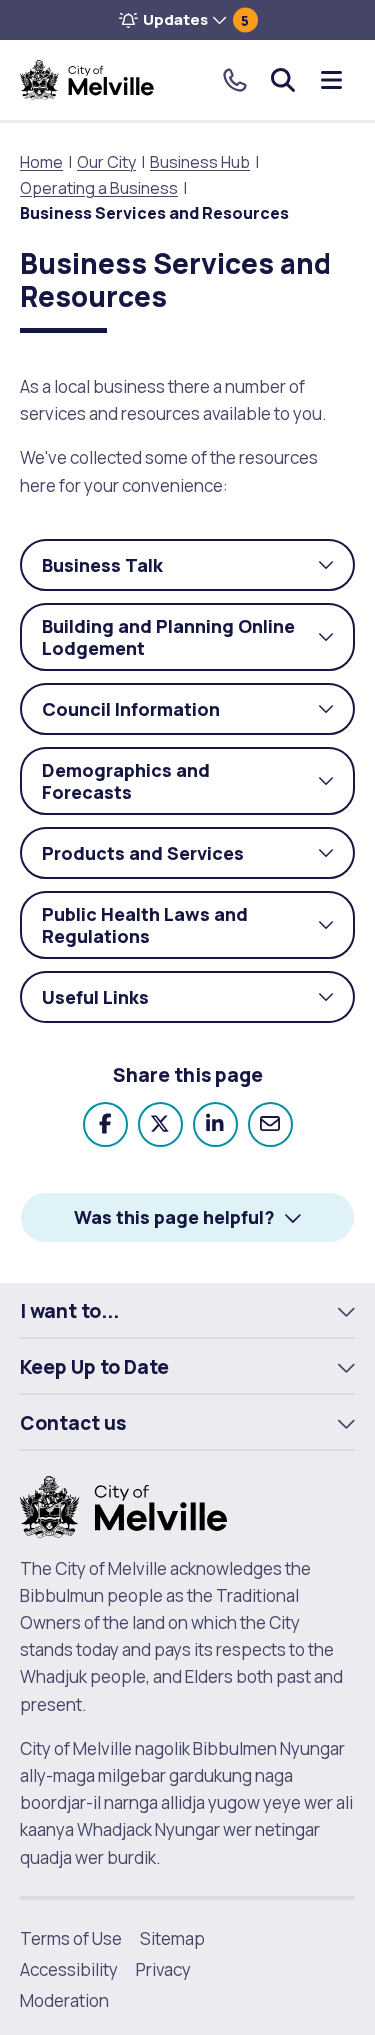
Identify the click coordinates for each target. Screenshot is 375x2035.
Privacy (163, 1969)
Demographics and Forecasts (198, 786)
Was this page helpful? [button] (174, 1217)
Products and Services (198, 860)
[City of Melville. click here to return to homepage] (123, 1504)
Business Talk (198, 572)
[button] (187, 20)
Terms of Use (71, 1938)
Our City (106, 162)
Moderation (64, 2000)
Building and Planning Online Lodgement (198, 642)
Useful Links (198, 1004)
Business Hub (200, 162)
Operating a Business (99, 188)
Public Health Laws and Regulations (198, 930)
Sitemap (172, 1938)
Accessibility (69, 1969)
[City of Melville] (87, 80)
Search (283, 80)
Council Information (198, 716)
